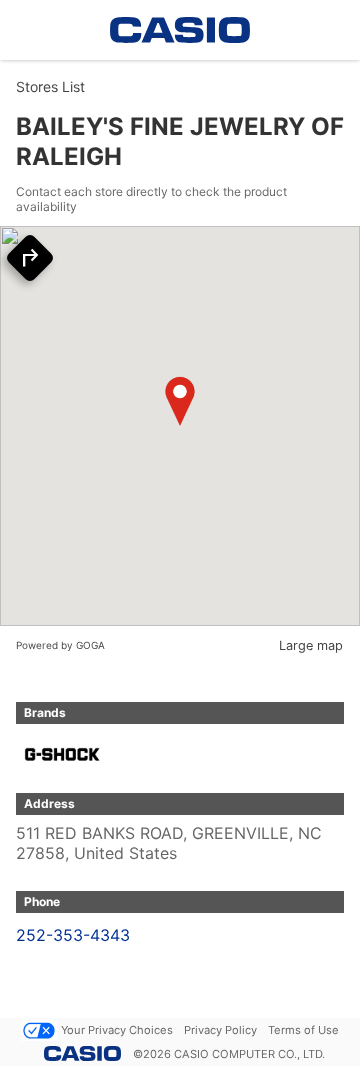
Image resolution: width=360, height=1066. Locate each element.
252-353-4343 (73, 935)
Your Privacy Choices (117, 1030)
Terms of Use (303, 1030)
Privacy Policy (220, 1030)
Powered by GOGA (60, 645)
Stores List (50, 86)
